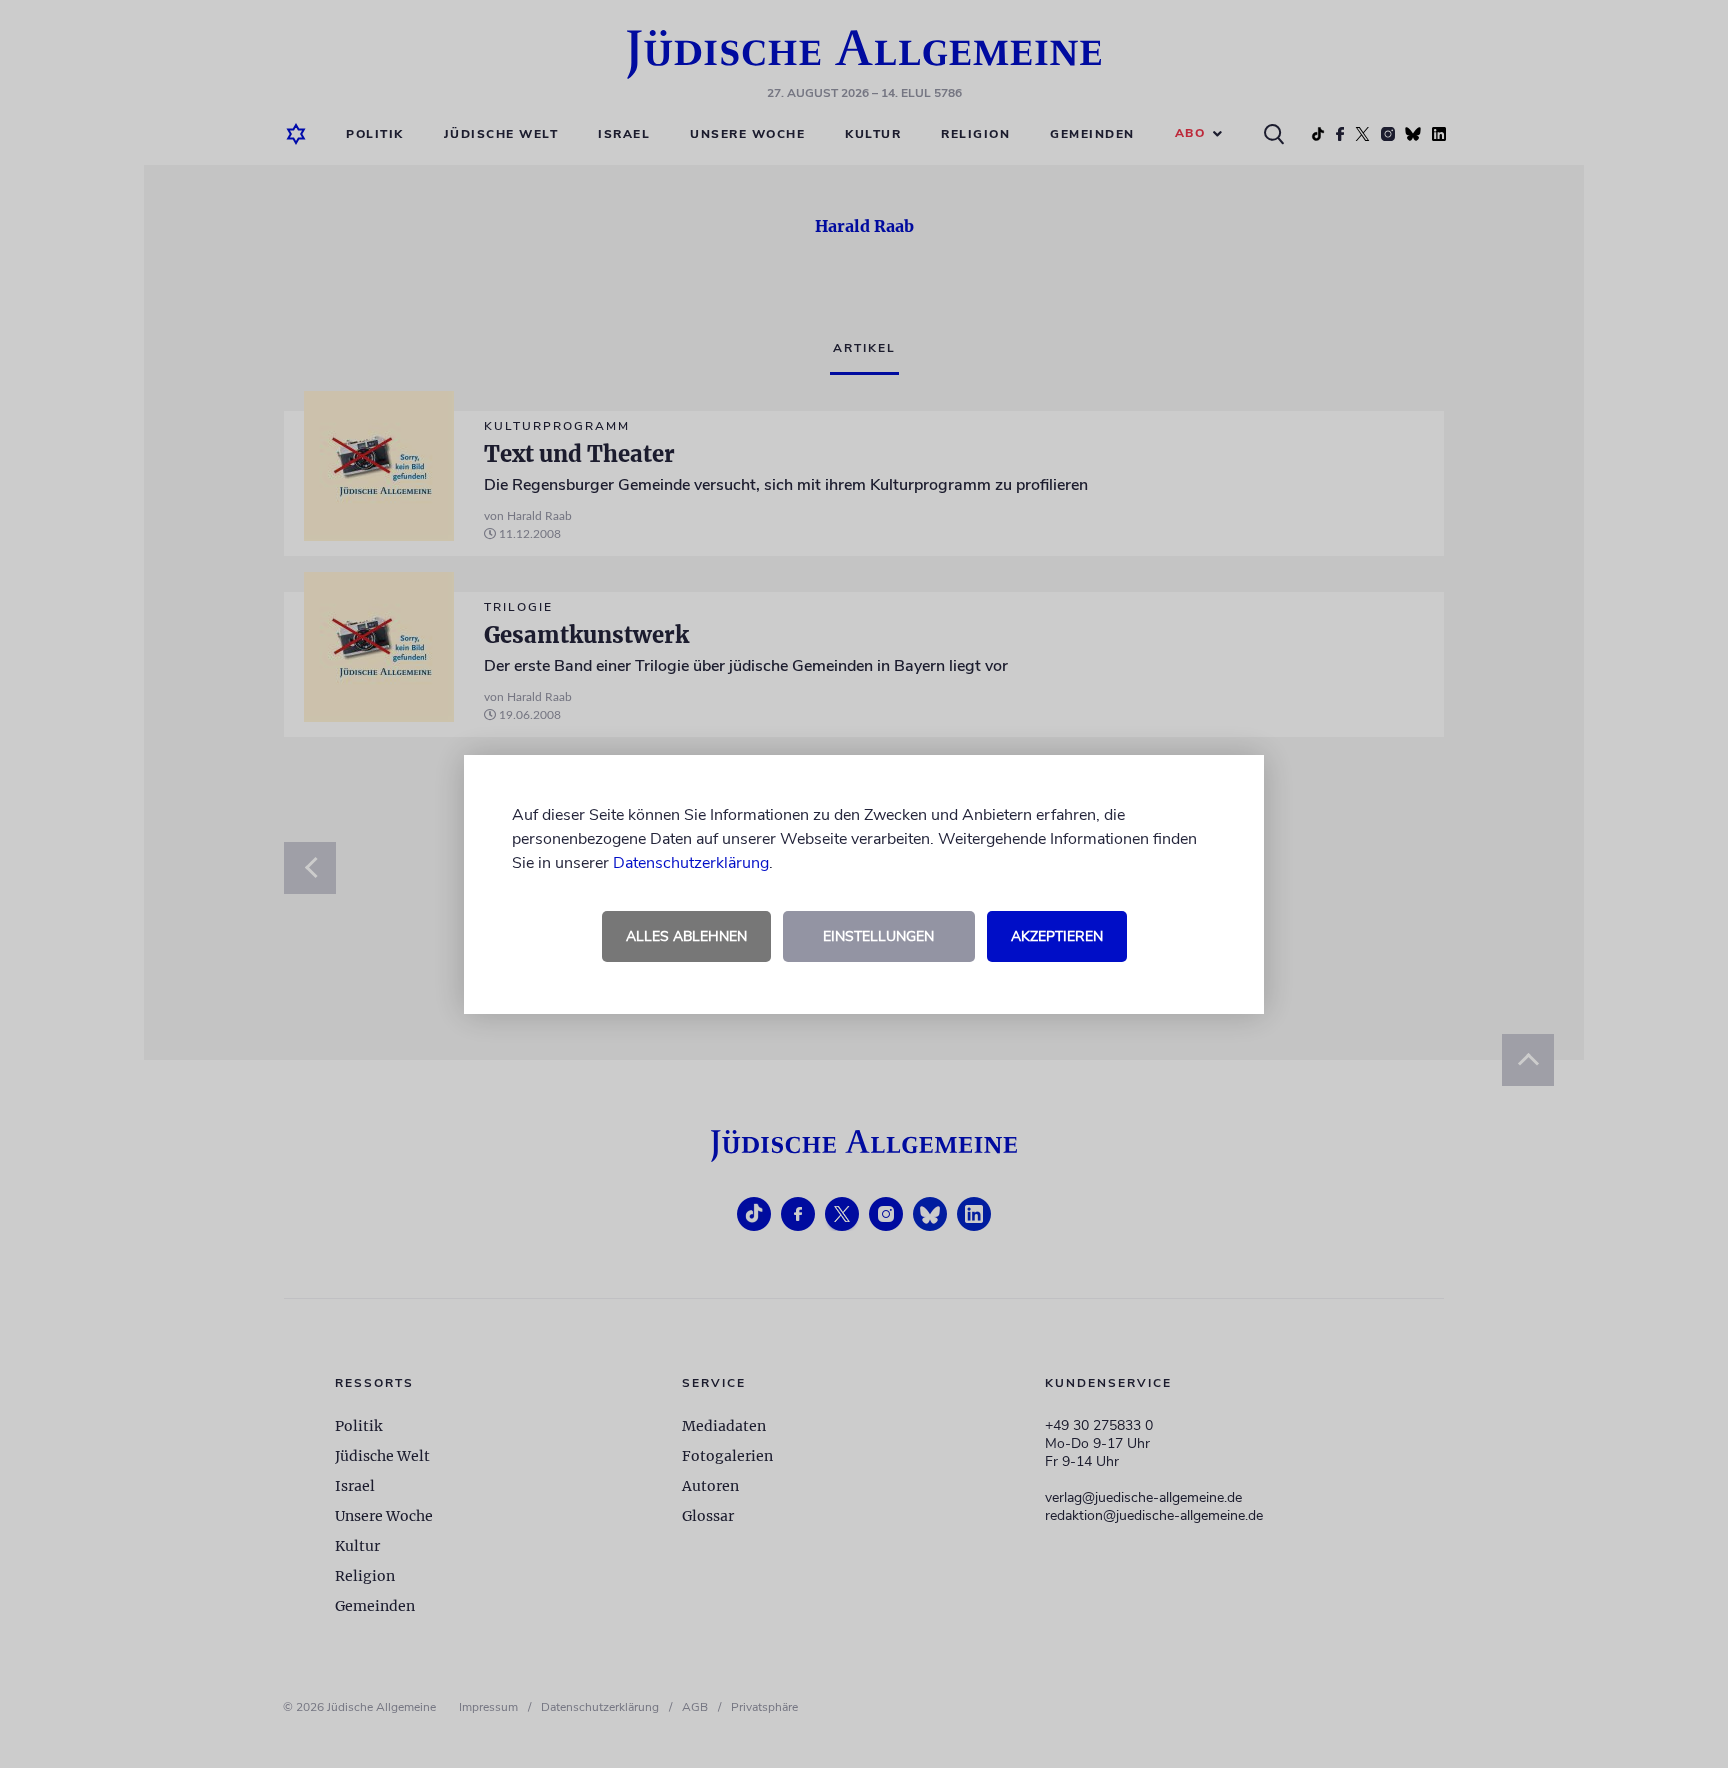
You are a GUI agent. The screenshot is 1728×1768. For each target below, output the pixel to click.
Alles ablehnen (686, 936)
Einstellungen (878, 936)
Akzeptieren (1057, 936)
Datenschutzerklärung (691, 863)
